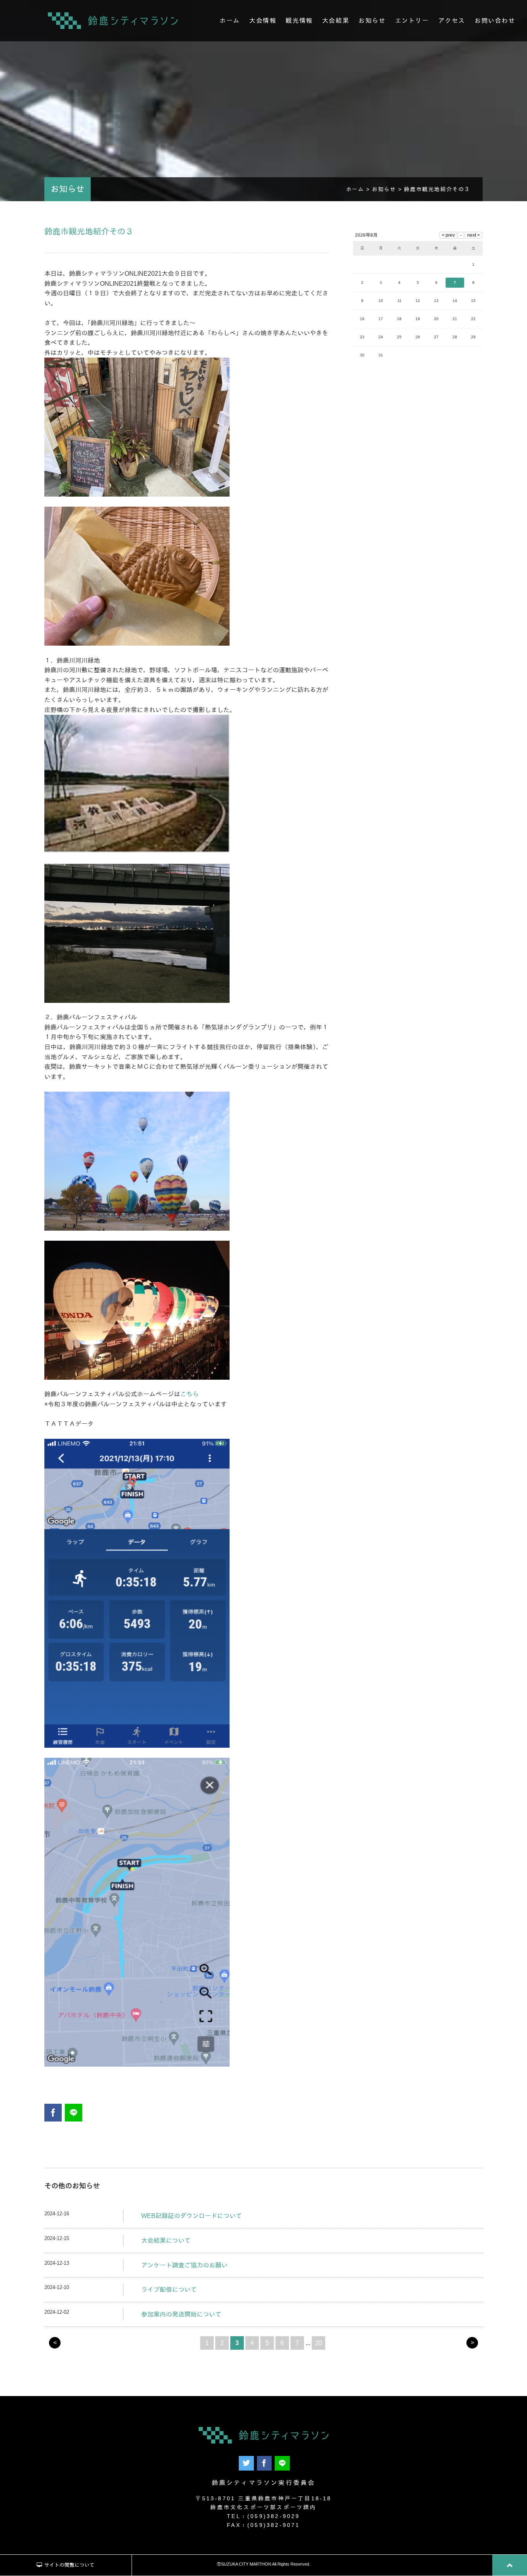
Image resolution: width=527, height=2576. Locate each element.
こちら (189, 1394)
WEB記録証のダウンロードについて (192, 2216)
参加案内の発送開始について (181, 2314)
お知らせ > (388, 189)
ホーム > (359, 189)
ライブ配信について (169, 2290)
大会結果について (166, 2241)
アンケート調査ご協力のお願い (184, 2265)
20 (319, 2343)
